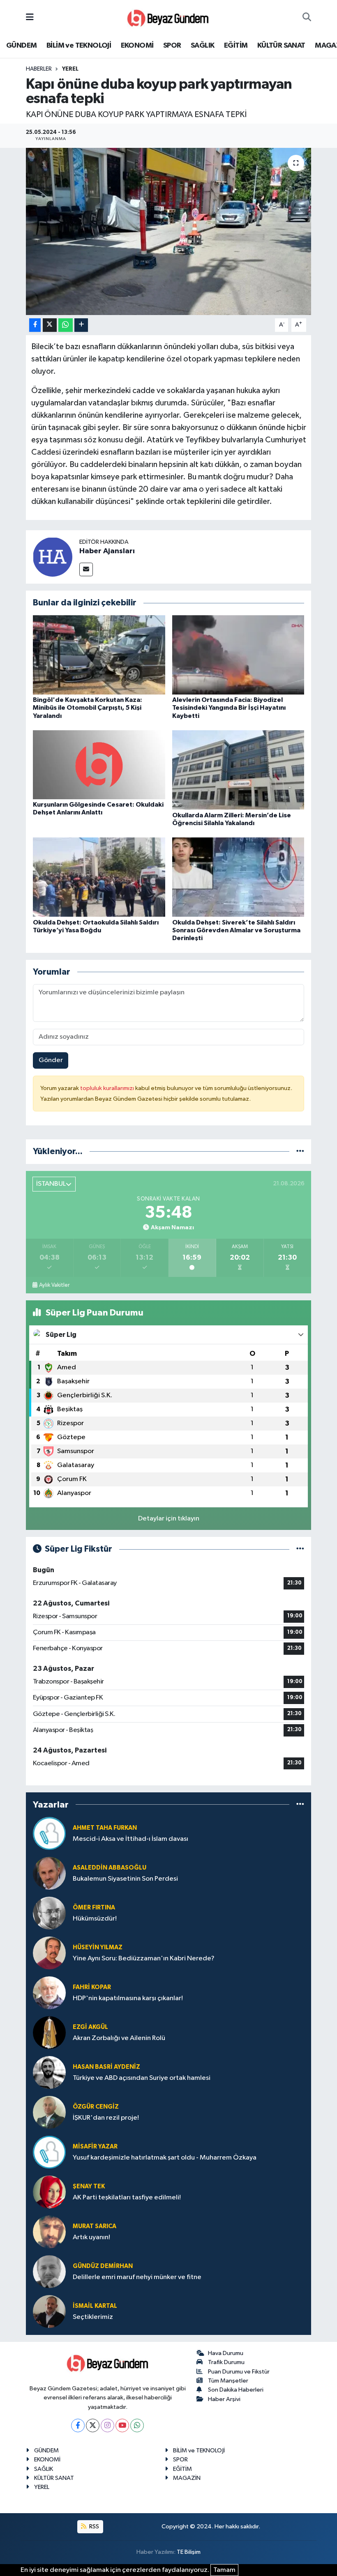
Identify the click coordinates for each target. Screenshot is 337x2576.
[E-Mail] (86, 569)
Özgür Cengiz (96, 2107)
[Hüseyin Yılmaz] (49, 1953)
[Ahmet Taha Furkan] (49, 1833)
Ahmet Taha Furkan (105, 1828)
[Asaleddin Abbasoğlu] (49, 1873)
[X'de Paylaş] (50, 325)
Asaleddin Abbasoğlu (110, 1868)
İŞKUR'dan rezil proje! (106, 2118)
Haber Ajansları (107, 551)
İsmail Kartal (95, 2306)
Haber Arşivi (224, 2399)
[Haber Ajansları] (53, 557)
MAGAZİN (187, 2478)
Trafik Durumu (226, 2362)
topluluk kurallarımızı (108, 1088)
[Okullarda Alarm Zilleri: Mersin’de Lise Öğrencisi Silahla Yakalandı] (238, 770)
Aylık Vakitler (54, 1285)
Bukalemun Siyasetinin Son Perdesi (125, 1879)
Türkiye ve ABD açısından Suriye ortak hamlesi (142, 2078)
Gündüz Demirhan (103, 2266)
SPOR (172, 46)
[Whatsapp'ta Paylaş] (66, 325)
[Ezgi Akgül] (49, 2032)
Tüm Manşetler (228, 2381)
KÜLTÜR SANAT (281, 46)
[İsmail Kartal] (49, 2311)
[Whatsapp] (137, 2425)
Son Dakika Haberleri (236, 2390)
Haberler (39, 69)
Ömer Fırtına (94, 1908)
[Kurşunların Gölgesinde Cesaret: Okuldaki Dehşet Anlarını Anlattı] (99, 765)
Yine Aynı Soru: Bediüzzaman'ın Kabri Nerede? (144, 1958)
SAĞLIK (202, 46)
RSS (93, 2527)
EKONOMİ (137, 46)
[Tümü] (300, 1151)
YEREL (70, 69)
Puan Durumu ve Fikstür (239, 2372)
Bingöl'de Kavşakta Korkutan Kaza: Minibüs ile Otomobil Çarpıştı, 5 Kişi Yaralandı (88, 708)
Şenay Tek (89, 2186)
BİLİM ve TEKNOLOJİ (79, 46)
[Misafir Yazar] (49, 2152)
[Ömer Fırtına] (49, 1913)
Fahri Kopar (92, 1987)
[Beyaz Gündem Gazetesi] (168, 17)
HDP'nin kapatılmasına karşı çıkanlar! (128, 1998)
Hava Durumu (226, 2353)
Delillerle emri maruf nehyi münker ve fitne (137, 2277)
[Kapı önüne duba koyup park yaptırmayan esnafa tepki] (169, 231)
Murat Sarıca (95, 2226)
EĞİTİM (236, 46)
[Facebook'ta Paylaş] (35, 325)
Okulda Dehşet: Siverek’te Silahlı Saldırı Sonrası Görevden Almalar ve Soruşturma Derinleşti (236, 930)
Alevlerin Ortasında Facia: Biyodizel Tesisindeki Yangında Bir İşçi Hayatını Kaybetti (229, 708)
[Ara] (307, 18)
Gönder (51, 1060)
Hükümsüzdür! (95, 1919)
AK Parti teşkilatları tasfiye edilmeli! (127, 2198)
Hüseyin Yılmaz (98, 1947)
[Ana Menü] (30, 17)
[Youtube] (122, 2425)
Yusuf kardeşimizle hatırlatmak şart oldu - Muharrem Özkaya (165, 2158)
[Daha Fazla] (81, 325)
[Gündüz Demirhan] (49, 2271)
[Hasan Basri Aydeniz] (49, 2072)
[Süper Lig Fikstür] (300, 1549)
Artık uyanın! (91, 2237)
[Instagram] (107, 2425)
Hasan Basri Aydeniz (106, 2067)
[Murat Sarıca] (49, 2232)
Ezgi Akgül (90, 2027)
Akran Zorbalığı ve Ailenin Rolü (119, 2038)
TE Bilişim (189, 2552)
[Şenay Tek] (49, 2192)
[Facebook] (78, 2425)
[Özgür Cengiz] (49, 2112)
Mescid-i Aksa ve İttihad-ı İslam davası (130, 1839)
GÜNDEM (21, 46)
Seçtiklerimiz (93, 2317)
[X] (93, 2425)
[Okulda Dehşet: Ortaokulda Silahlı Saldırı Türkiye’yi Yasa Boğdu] (99, 877)
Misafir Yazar (95, 2147)
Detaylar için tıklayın (169, 1519)
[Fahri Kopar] (49, 1993)
